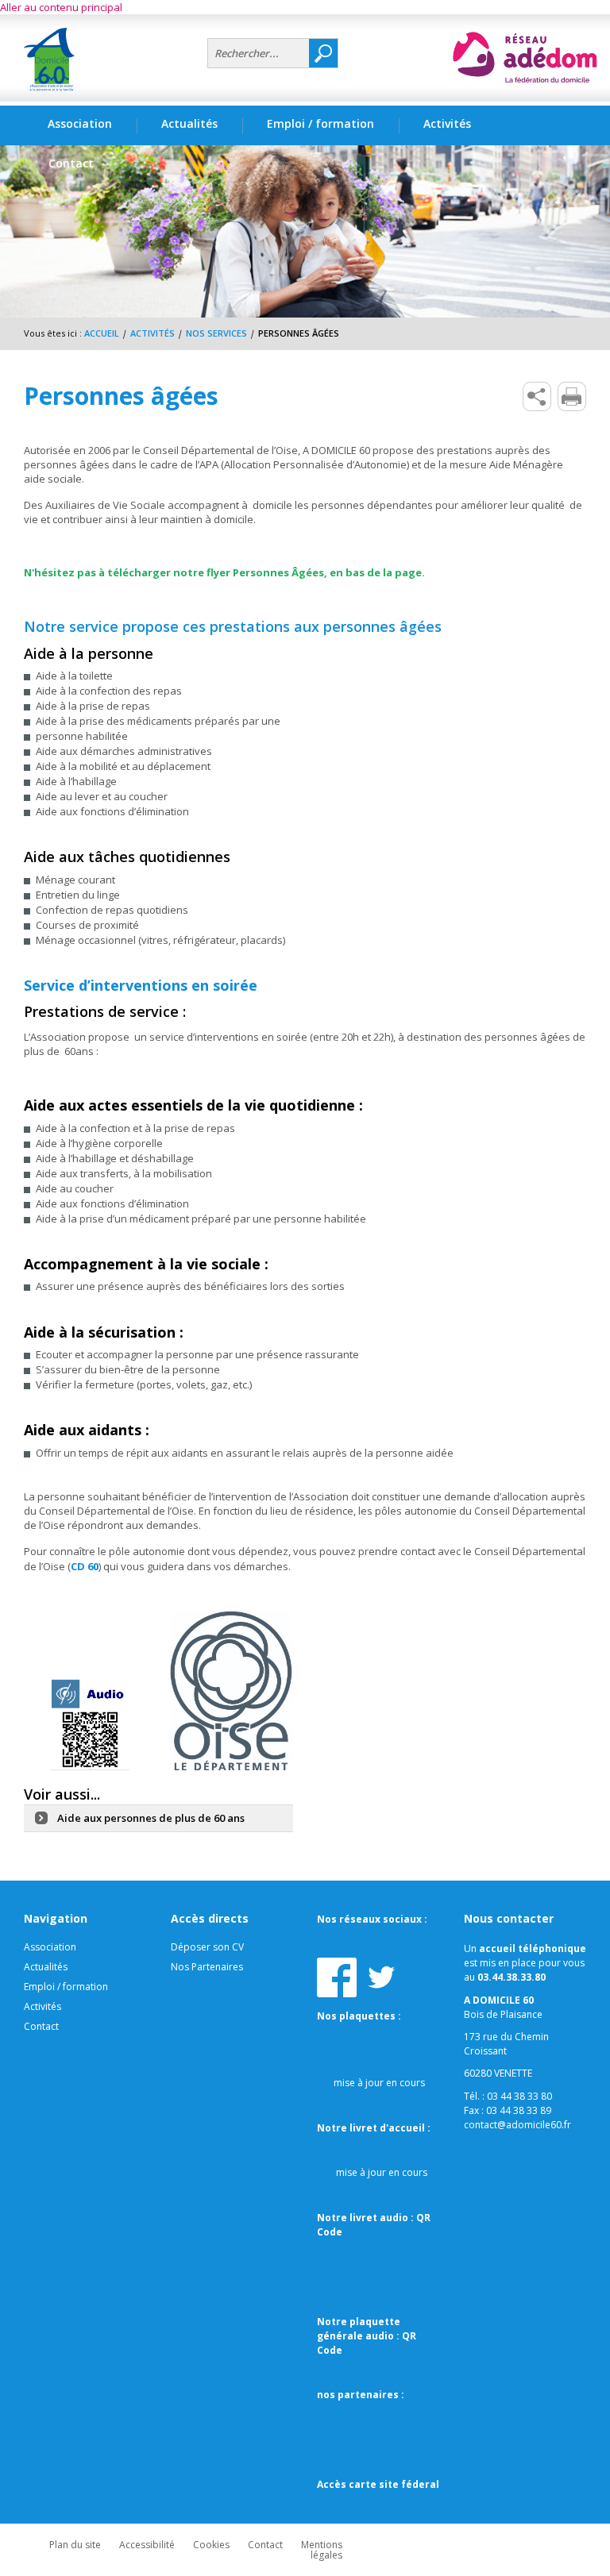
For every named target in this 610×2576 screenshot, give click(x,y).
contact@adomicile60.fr (517, 2125)
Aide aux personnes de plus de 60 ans (151, 1818)
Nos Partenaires (207, 1967)
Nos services (216, 333)
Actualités (189, 123)
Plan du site (75, 2545)
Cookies (211, 2545)
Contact (41, 2026)
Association (50, 1947)
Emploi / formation (66, 1987)
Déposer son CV (207, 1947)
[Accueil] (110, 60)
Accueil (102, 333)
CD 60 (85, 1566)
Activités (152, 333)
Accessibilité (147, 2545)
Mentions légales (322, 2550)
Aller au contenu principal (61, 7)
